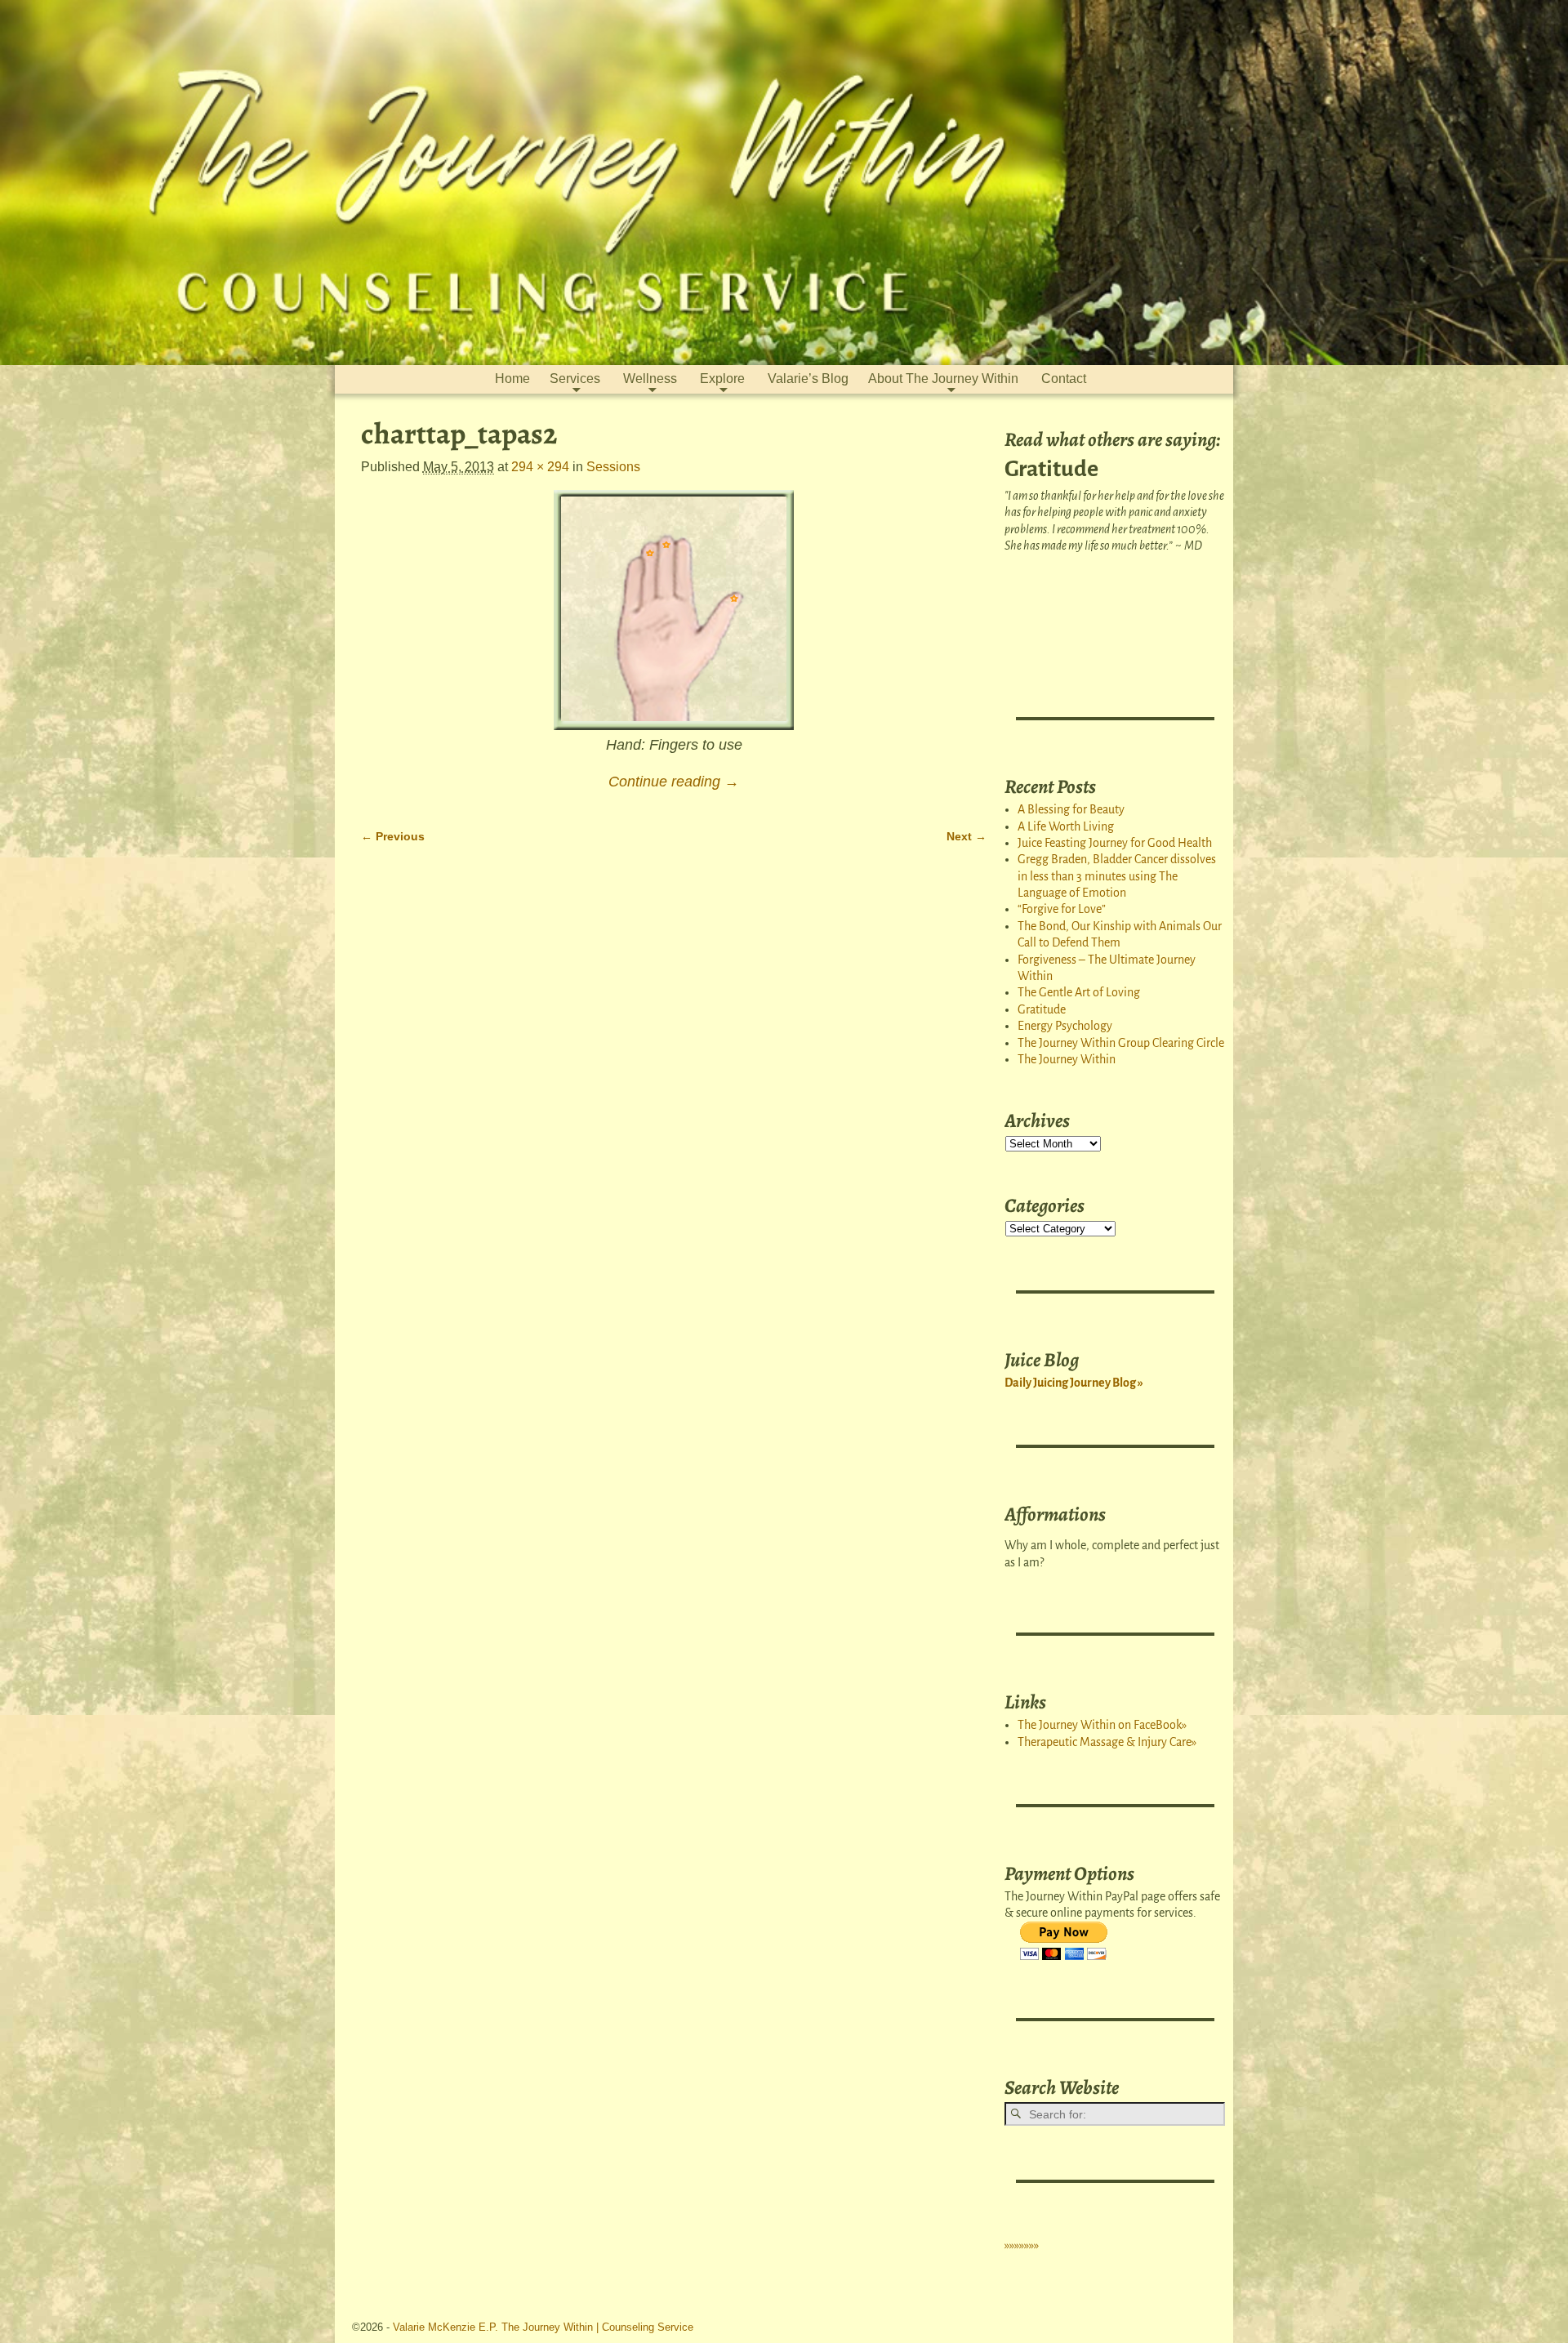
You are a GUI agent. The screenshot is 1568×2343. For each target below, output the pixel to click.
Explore (722, 379)
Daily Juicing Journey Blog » (1074, 1383)
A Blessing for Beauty (1071, 809)
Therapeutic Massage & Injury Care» (1107, 1742)
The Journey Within (1067, 1059)
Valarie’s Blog (808, 379)
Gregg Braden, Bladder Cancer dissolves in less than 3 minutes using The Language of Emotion (1117, 876)
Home (512, 379)
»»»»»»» (1022, 2245)
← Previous (393, 836)
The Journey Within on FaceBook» (1102, 1725)
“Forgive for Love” (1062, 909)
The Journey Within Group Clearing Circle (1121, 1043)
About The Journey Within (943, 379)
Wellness (650, 379)
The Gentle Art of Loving (1079, 992)
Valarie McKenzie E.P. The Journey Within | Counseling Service (543, 2327)
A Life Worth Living (1066, 826)
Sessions (613, 467)
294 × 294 (540, 467)
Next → (967, 836)
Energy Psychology (1065, 1026)
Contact (1064, 379)
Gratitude (1042, 1009)
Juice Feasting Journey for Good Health (1115, 843)
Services (575, 379)
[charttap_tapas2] (674, 610)
